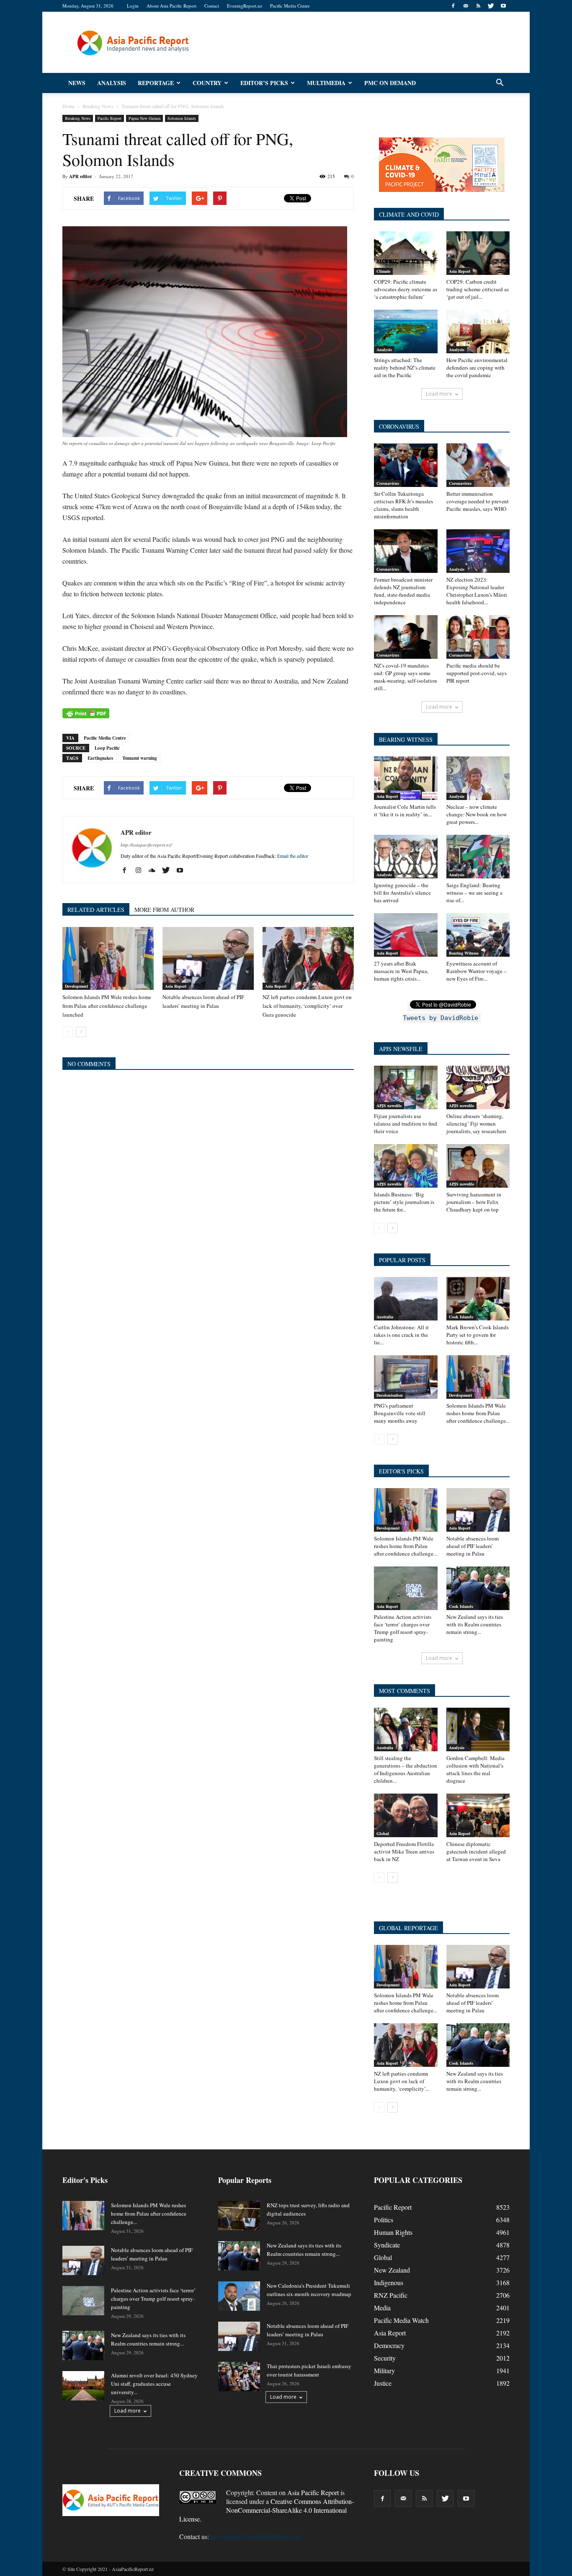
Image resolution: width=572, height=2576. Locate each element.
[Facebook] (453, 6)
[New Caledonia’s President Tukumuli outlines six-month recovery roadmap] (239, 2296)
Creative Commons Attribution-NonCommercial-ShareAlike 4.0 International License (267, 2510)
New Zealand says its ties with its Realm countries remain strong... (475, 1624)
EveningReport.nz (245, 6)
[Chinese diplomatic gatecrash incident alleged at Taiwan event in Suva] (478, 1815)
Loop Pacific (107, 748)
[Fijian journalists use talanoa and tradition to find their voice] (406, 1087)
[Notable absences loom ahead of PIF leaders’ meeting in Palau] (208, 958)
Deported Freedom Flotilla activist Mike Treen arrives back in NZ (404, 1851)
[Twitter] (491, 6)
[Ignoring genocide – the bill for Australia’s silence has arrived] (406, 857)
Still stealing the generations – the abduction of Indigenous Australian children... (406, 1769)
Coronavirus (388, 483)
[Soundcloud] (155, 870)
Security (385, 2358)
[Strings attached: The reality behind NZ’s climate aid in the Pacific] (406, 331)
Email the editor (293, 856)
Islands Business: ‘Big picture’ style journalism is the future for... (404, 1202)
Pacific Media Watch (401, 2320)
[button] (500, 83)
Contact (212, 6)
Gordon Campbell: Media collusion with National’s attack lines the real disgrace (475, 1769)
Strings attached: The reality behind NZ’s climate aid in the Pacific (405, 368)
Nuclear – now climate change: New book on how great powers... (477, 814)
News (77, 83)
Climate (383, 271)
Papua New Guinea (144, 118)
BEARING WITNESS (406, 739)
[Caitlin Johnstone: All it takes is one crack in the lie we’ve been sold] (406, 1299)
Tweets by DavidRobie (441, 1018)
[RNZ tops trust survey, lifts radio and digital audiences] (239, 2216)
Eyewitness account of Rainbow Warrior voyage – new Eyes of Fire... (477, 971)
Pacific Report (110, 118)
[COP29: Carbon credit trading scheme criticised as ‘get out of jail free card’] (478, 253)
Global (383, 1833)
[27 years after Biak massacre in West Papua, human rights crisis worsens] (406, 935)
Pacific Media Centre (290, 6)
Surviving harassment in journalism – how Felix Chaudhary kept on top (474, 1202)
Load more (439, 394)
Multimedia (326, 83)
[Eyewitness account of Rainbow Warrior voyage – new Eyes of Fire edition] (478, 935)
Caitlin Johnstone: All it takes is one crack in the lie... (401, 1335)
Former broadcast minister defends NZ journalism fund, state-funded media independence (403, 591)
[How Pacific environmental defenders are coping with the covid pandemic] (478, 331)
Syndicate (387, 2245)
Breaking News (78, 118)
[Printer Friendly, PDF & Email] (86, 713)
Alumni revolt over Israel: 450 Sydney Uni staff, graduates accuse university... (154, 2384)
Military (384, 2370)
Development (76, 986)
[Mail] (466, 6)
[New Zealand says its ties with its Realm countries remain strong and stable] (478, 1588)
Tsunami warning (140, 758)
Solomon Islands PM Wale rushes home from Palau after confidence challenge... (478, 1413)
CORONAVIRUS (399, 426)
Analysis (112, 83)
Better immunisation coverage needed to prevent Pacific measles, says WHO (478, 501)
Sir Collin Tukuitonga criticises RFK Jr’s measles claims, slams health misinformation (403, 505)
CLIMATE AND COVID (409, 214)
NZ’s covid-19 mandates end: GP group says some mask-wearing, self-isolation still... (406, 677)
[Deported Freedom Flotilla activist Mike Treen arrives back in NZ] (406, 1815)
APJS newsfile (389, 1105)
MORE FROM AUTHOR (164, 910)
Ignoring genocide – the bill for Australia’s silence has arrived (402, 893)
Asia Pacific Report (313, 2492)
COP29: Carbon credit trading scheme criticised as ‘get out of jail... (478, 289)
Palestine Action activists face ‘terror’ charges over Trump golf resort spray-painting (403, 1628)
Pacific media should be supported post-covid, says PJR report (477, 673)
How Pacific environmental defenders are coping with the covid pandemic (477, 368)
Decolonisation (390, 1395)
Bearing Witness (464, 953)
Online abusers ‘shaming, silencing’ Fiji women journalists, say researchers (476, 1124)
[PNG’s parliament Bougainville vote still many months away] (406, 1377)
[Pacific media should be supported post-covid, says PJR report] (478, 637)
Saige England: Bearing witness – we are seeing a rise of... (474, 893)
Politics (384, 2220)
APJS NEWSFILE (401, 1049)
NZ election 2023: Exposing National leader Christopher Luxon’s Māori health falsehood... (477, 591)
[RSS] (478, 6)
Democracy (389, 2345)
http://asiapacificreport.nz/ (146, 845)
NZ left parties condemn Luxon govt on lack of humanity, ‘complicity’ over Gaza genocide (307, 1006)
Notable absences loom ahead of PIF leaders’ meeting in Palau (473, 1546)
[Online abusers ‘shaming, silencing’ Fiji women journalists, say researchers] (478, 1087)
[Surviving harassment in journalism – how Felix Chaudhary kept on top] (478, 1166)
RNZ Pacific (391, 2295)
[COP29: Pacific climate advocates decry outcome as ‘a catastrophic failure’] (406, 253)
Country (207, 83)
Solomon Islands (182, 118)
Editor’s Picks (264, 83)
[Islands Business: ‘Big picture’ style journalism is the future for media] (406, 1166)
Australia (385, 1317)
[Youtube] (503, 6)
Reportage (156, 83)
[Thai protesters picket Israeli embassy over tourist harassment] (239, 2377)
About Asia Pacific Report (171, 6)
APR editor (81, 176)
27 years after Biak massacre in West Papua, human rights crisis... (401, 971)
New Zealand (392, 2270)
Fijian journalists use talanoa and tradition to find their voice (406, 1124)
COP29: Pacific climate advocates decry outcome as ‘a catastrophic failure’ (406, 289)
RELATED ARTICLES (96, 910)
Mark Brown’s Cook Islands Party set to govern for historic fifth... (478, 1335)
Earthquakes (100, 758)
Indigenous (389, 2282)
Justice (383, 2383)
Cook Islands (461, 1317)
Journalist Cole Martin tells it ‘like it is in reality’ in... (405, 810)
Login (133, 6)
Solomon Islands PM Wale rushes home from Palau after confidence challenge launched (107, 1006)
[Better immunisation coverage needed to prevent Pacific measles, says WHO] (478, 465)
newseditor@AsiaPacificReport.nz (256, 2536)
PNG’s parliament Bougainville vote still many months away (400, 1413)
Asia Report (176, 986)
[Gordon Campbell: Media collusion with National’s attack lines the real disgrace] (478, 1729)
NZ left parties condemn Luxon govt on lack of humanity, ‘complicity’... (402, 2081)
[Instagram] (141, 870)
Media (382, 2308)
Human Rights (393, 2232)
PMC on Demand (390, 83)
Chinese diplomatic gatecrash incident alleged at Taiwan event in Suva (476, 1851)
